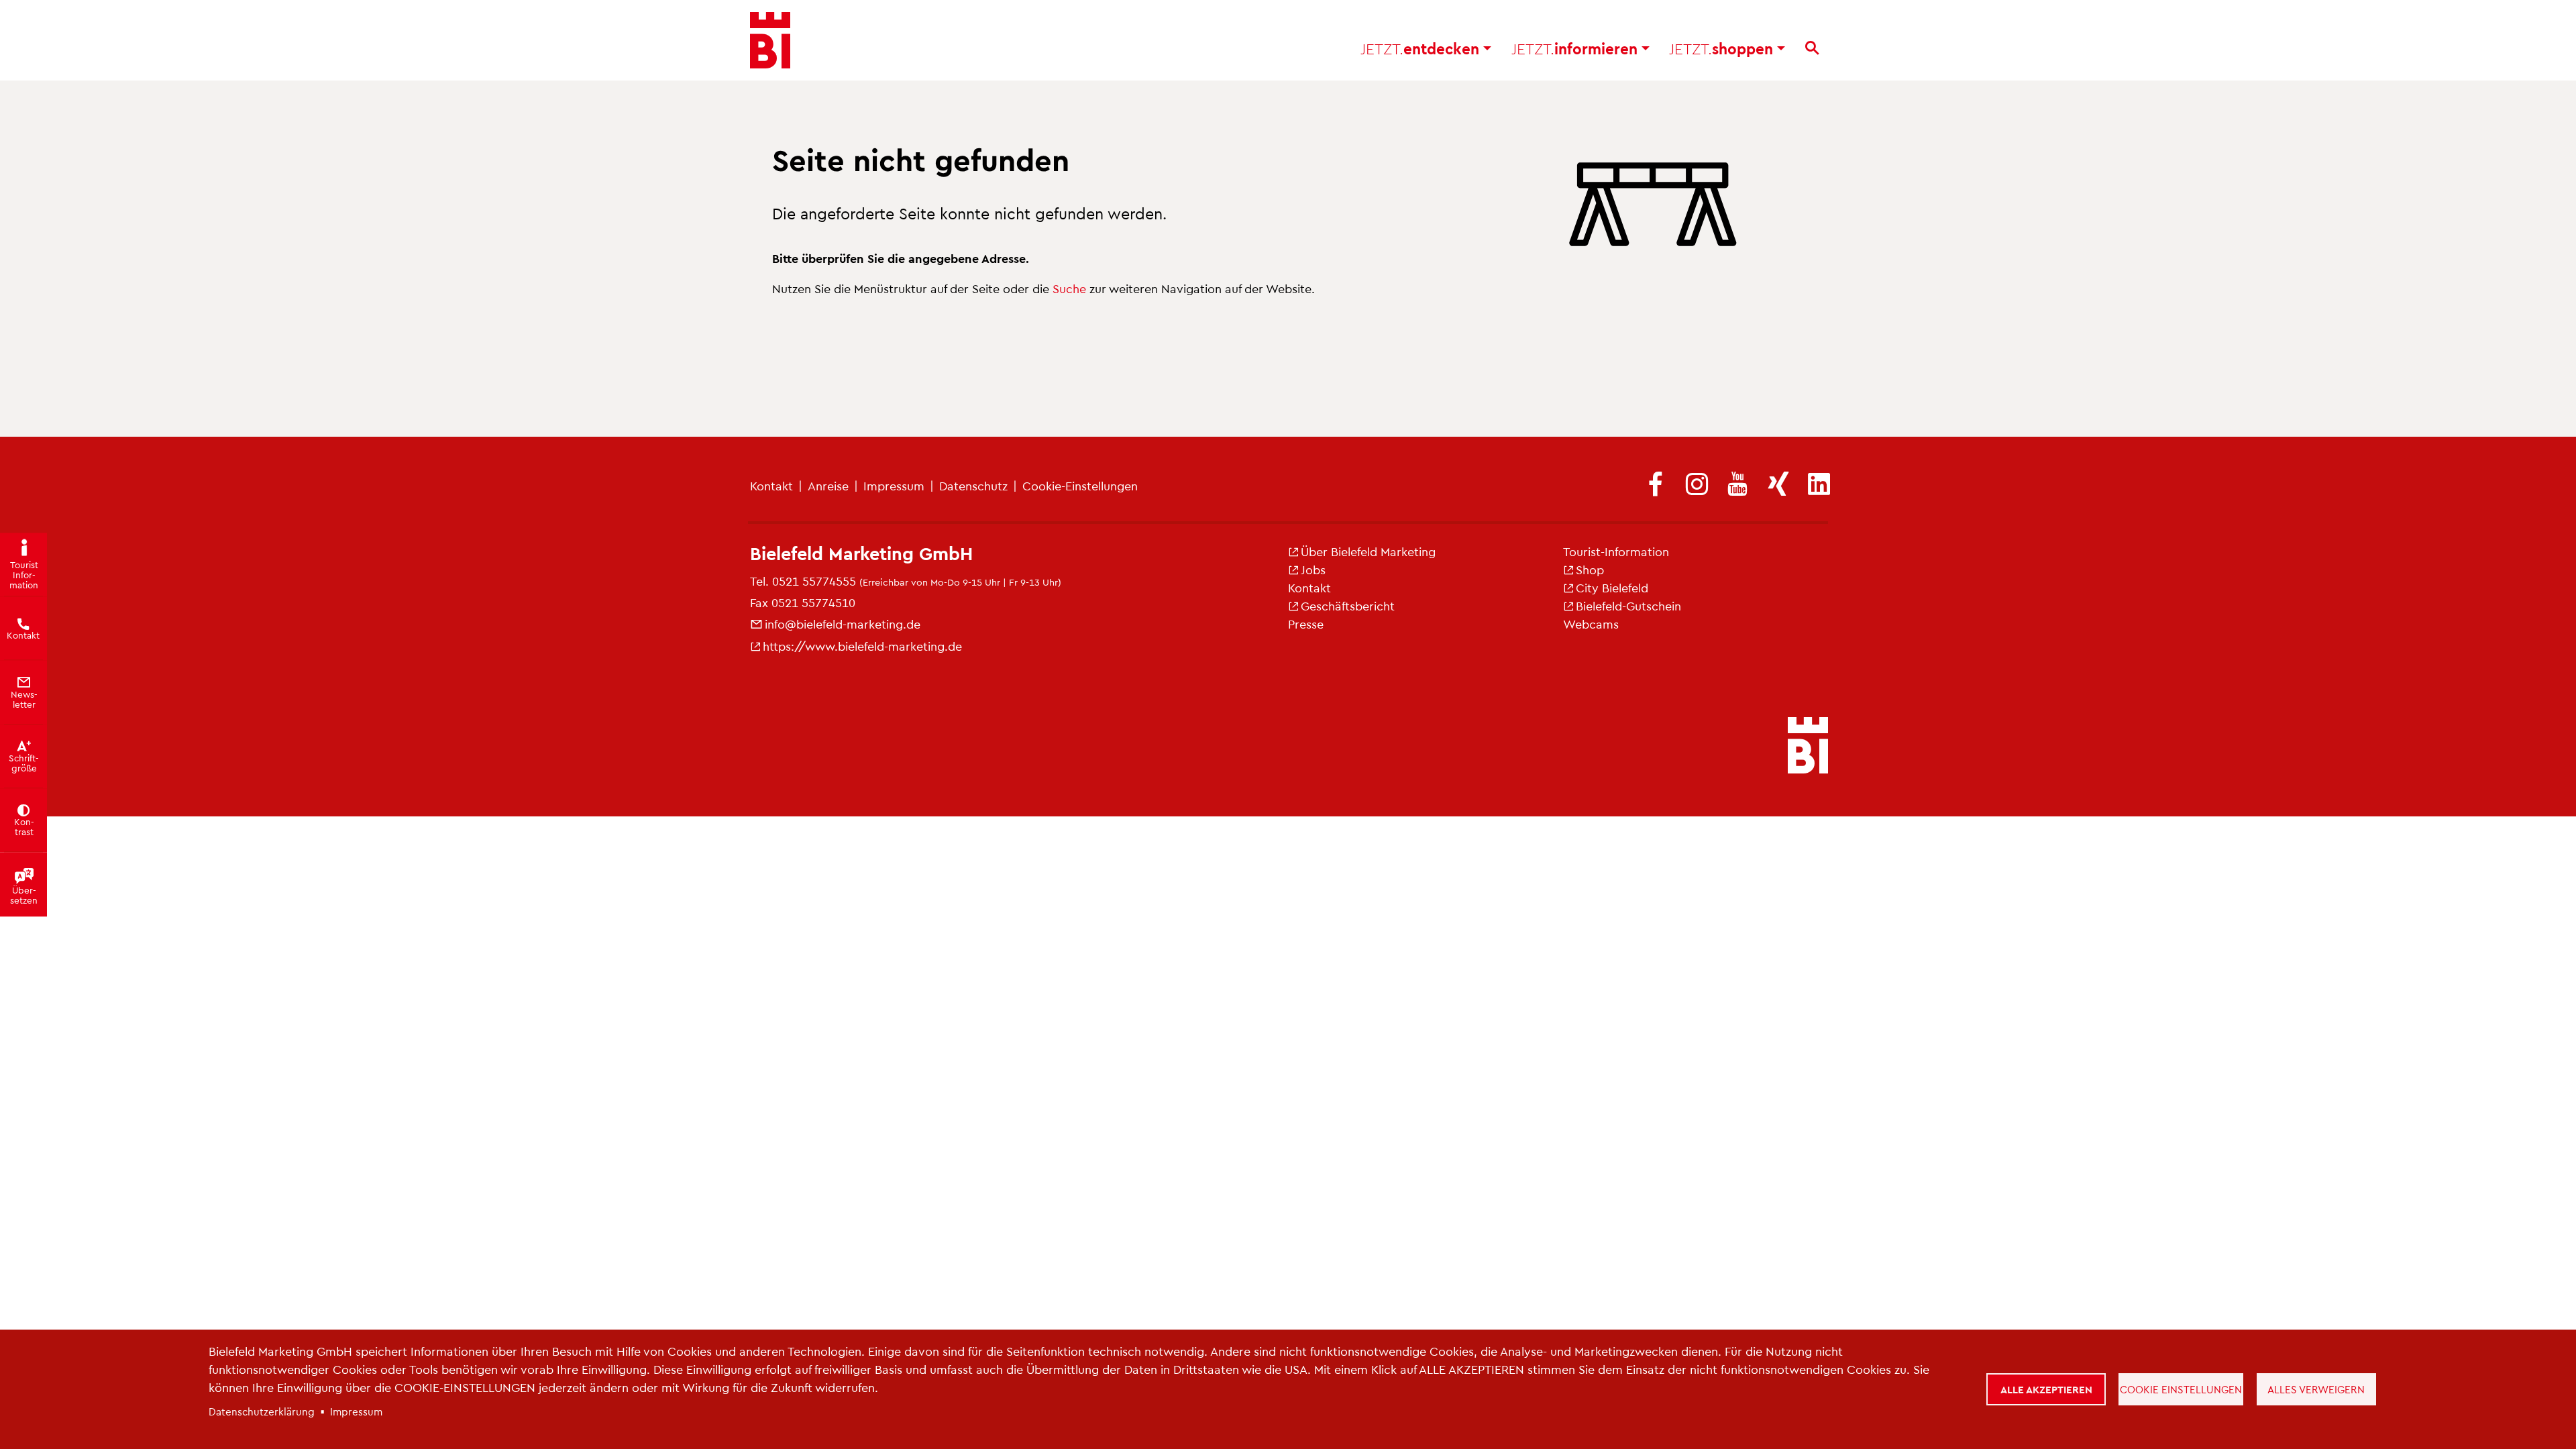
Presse (1306, 624)
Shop (1590, 569)
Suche (1069, 288)
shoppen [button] (1723, 48)
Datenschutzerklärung (262, 1411)
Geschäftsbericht (1348, 605)
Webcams (1591, 624)
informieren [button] (1576, 48)
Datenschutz (973, 485)
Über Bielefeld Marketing (1368, 551)
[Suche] (1812, 48)
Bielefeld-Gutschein (1628, 605)
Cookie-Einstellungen (1080, 485)
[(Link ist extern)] (1656, 485)
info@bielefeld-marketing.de (843, 624)
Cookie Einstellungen (2181, 1389)
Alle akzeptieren (2046, 1389)
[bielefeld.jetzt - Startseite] (1808, 747)
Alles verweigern (2316, 1389)
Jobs (1313, 569)
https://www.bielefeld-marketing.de (862, 646)
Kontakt (771, 485)
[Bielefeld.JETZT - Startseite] (770, 40)
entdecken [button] (1422, 48)
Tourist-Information (1616, 551)
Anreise (828, 485)
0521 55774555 (814, 581)
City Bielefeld (1612, 587)
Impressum (894, 485)
